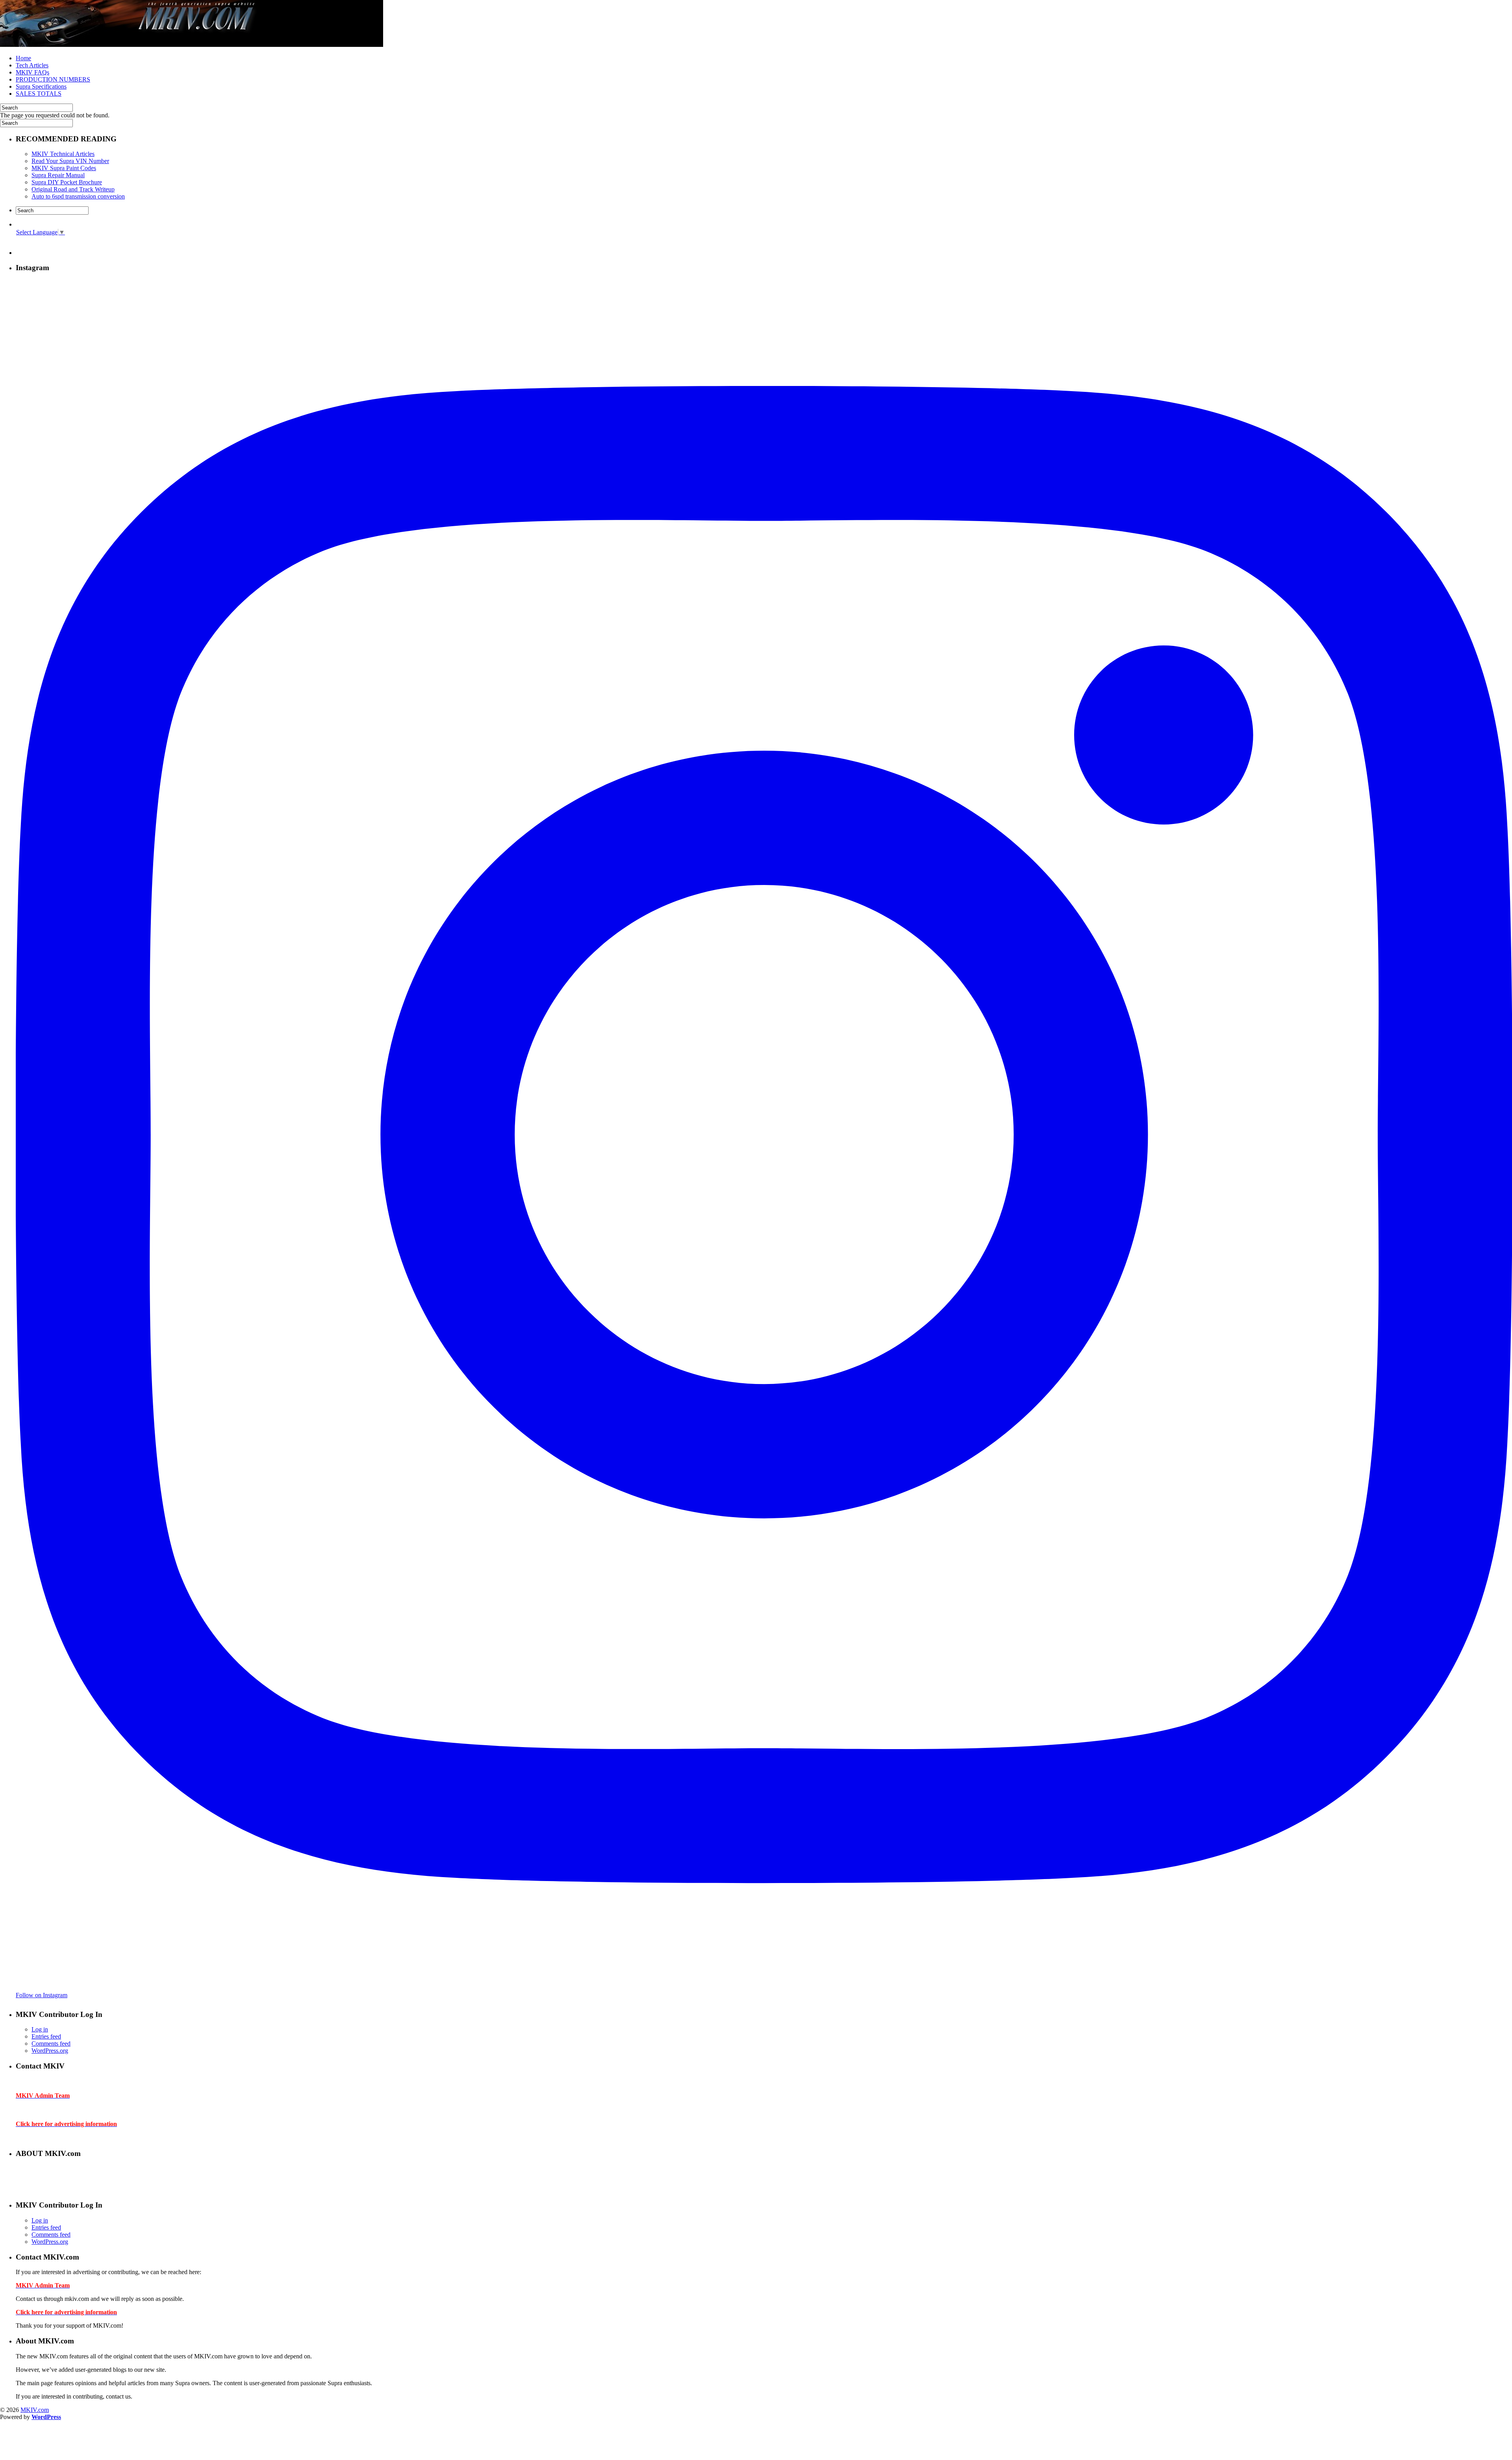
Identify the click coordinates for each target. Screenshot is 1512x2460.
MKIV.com (35, 2410)
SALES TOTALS (39, 94)
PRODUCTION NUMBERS (53, 79)
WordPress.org (50, 2051)
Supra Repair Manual (58, 175)
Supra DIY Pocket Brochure (67, 182)
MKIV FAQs (32, 72)
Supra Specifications (41, 86)
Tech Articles (32, 65)
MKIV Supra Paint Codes (64, 168)
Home (23, 58)
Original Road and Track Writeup (73, 189)
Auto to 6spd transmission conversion (78, 196)
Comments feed (51, 2044)
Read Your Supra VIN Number (70, 161)
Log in (40, 2029)
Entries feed (46, 2036)
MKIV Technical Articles (63, 154)
